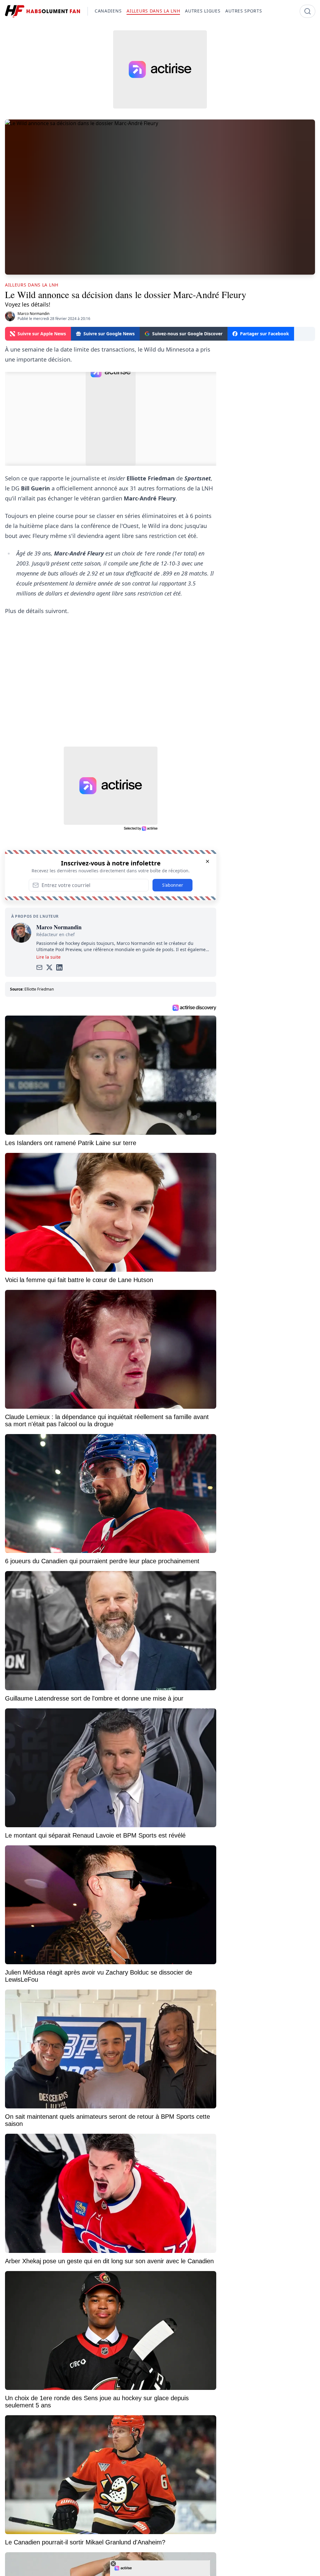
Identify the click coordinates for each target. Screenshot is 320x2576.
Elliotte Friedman (39, 989)
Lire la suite (48, 957)
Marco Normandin (33, 314)
